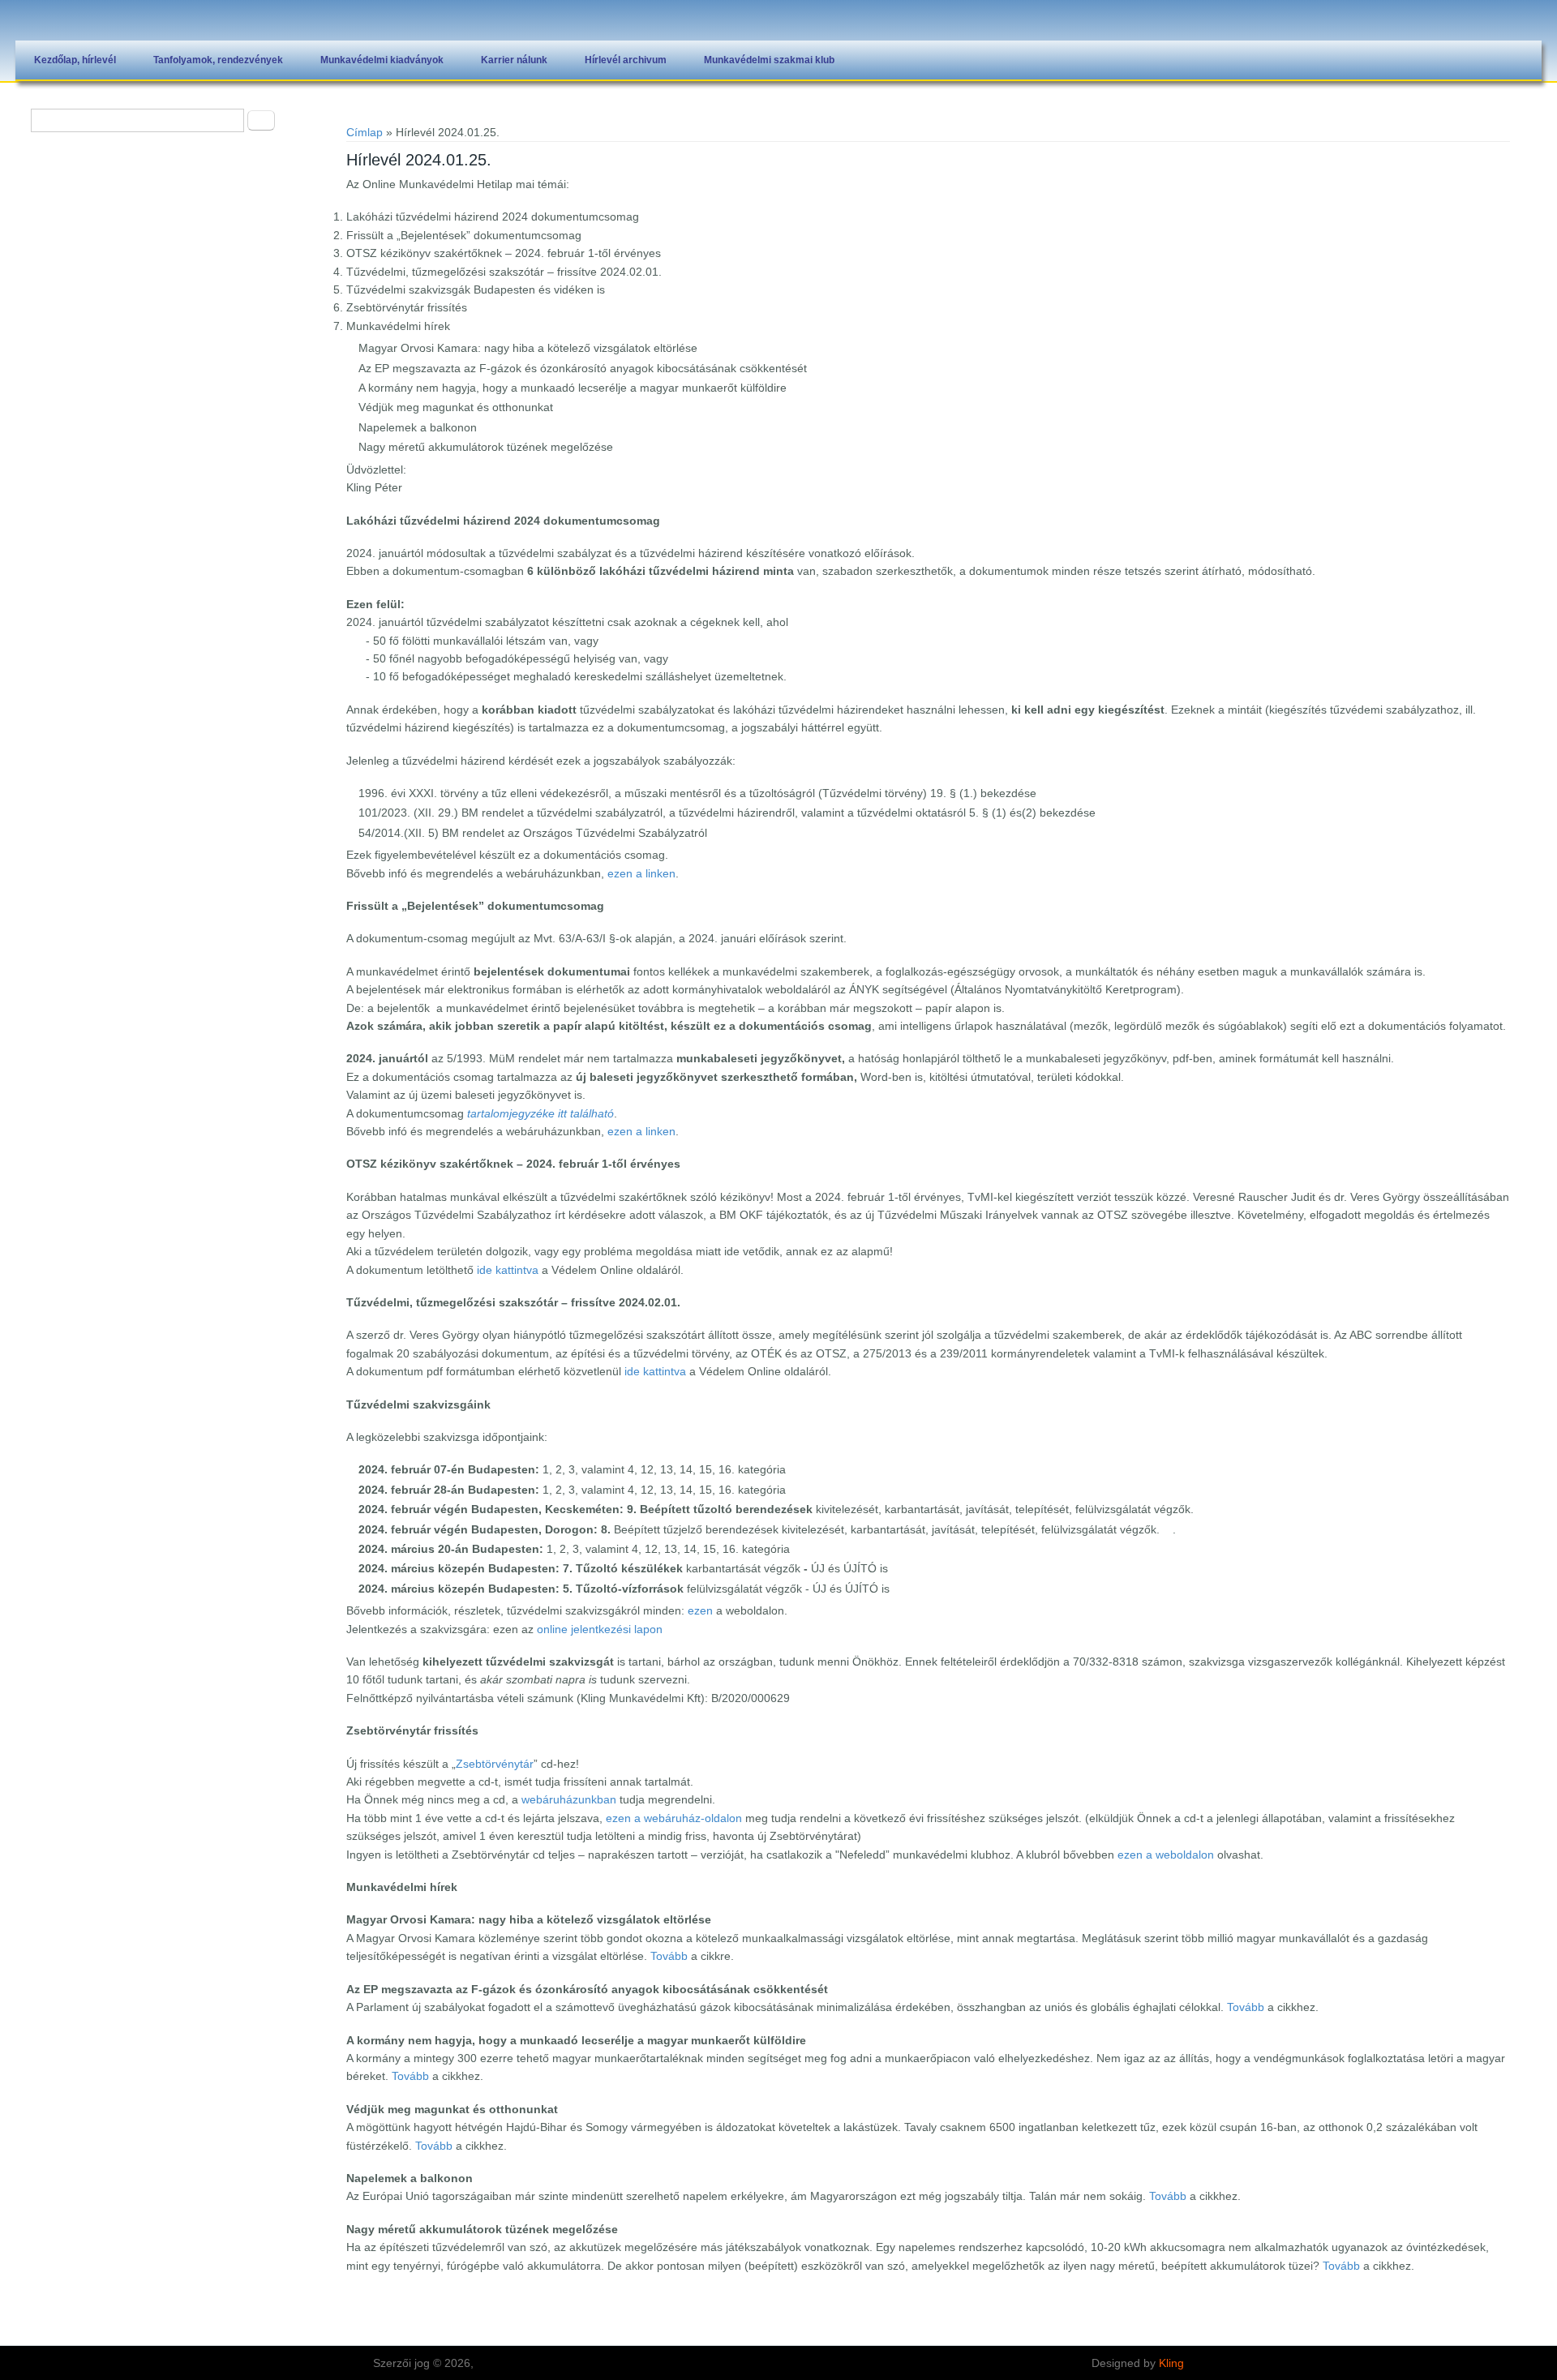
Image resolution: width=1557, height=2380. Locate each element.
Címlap (365, 132)
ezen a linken (641, 873)
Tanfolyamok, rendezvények (218, 60)
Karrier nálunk (514, 60)
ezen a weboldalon (1166, 1855)
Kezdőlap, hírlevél (75, 60)
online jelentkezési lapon (600, 1629)
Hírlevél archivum (626, 60)
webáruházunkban (569, 1799)
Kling (1171, 2363)
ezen (700, 1610)
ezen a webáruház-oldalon (674, 1818)
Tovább (669, 1956)
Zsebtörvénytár (495, 1764)
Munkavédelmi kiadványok (382, 60)
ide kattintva (508, 1270)
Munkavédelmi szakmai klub (769, 60)
